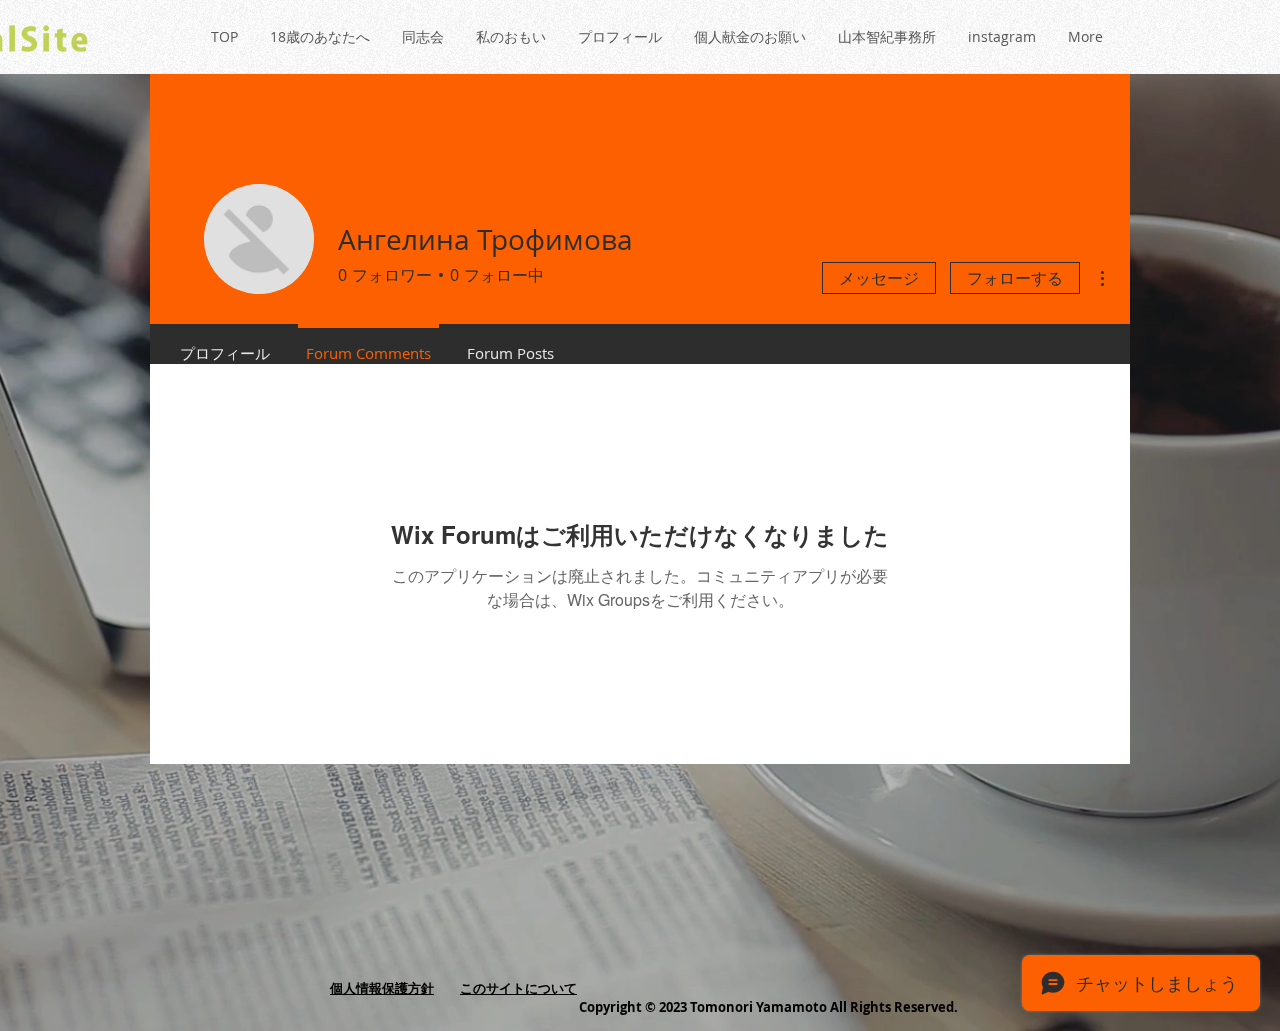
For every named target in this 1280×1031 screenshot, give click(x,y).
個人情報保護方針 (382, 988)
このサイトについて (518, 988)
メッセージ (879, 278)
